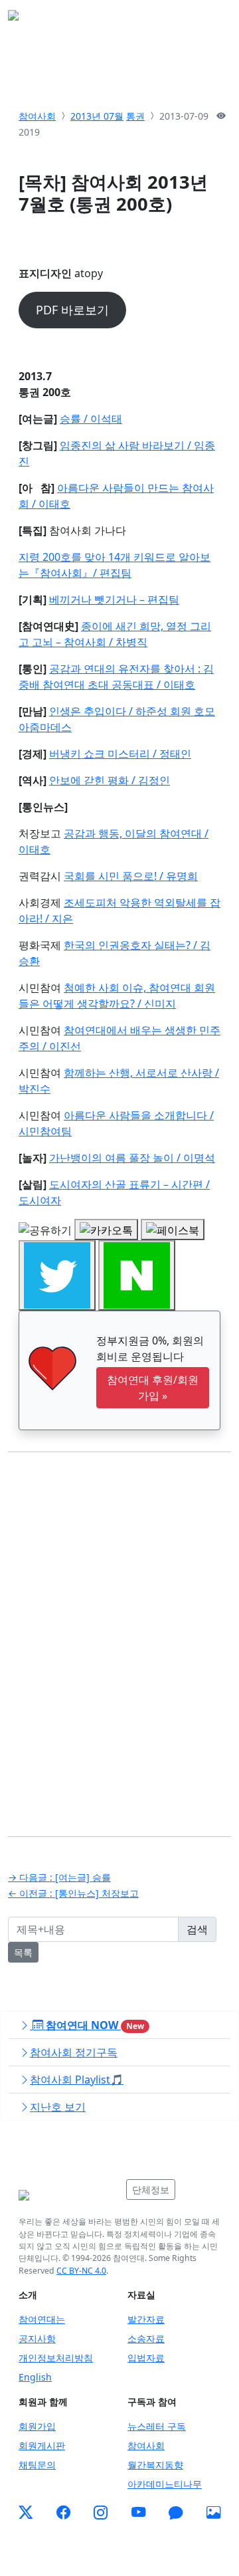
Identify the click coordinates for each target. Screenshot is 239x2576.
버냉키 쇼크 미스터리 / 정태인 (120, 754)
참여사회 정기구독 (74, 2052)
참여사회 (37, 116)
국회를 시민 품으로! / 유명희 (131, 876)
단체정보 (151, 2190)
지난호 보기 (58, 2107)
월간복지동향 (155, 2465)
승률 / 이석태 (91, 419)
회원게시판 (42, 2445)
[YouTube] (138, 2512)
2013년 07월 (97, 116)
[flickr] (213, 2512)
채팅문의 (37, 2465)
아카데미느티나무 (165, 2484)
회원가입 (37, 2426)
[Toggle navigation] (212, 19)
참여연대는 (42, 2319)
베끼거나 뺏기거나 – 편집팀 (114, 599)
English (35, 2377)
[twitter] (26, 2512)
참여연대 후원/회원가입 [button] (153, 1388)
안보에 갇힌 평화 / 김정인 (110, 780)
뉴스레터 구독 (157, 2426)
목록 (23, 1952)
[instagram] (101, 2512)
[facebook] (63, 2512)
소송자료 (146, 2338)
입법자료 (146, 2358)
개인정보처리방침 (56, 2358)
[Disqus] (119, 1634)
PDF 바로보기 (72, 310)
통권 (135, 116)
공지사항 (37, 2338)
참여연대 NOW (94, 2025)
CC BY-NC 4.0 (81, 2271)
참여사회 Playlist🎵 (77, 2080)
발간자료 (146, 2319)
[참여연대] (68, 2195)
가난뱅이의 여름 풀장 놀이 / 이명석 (132, 1158)
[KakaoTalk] (176, 2512)
